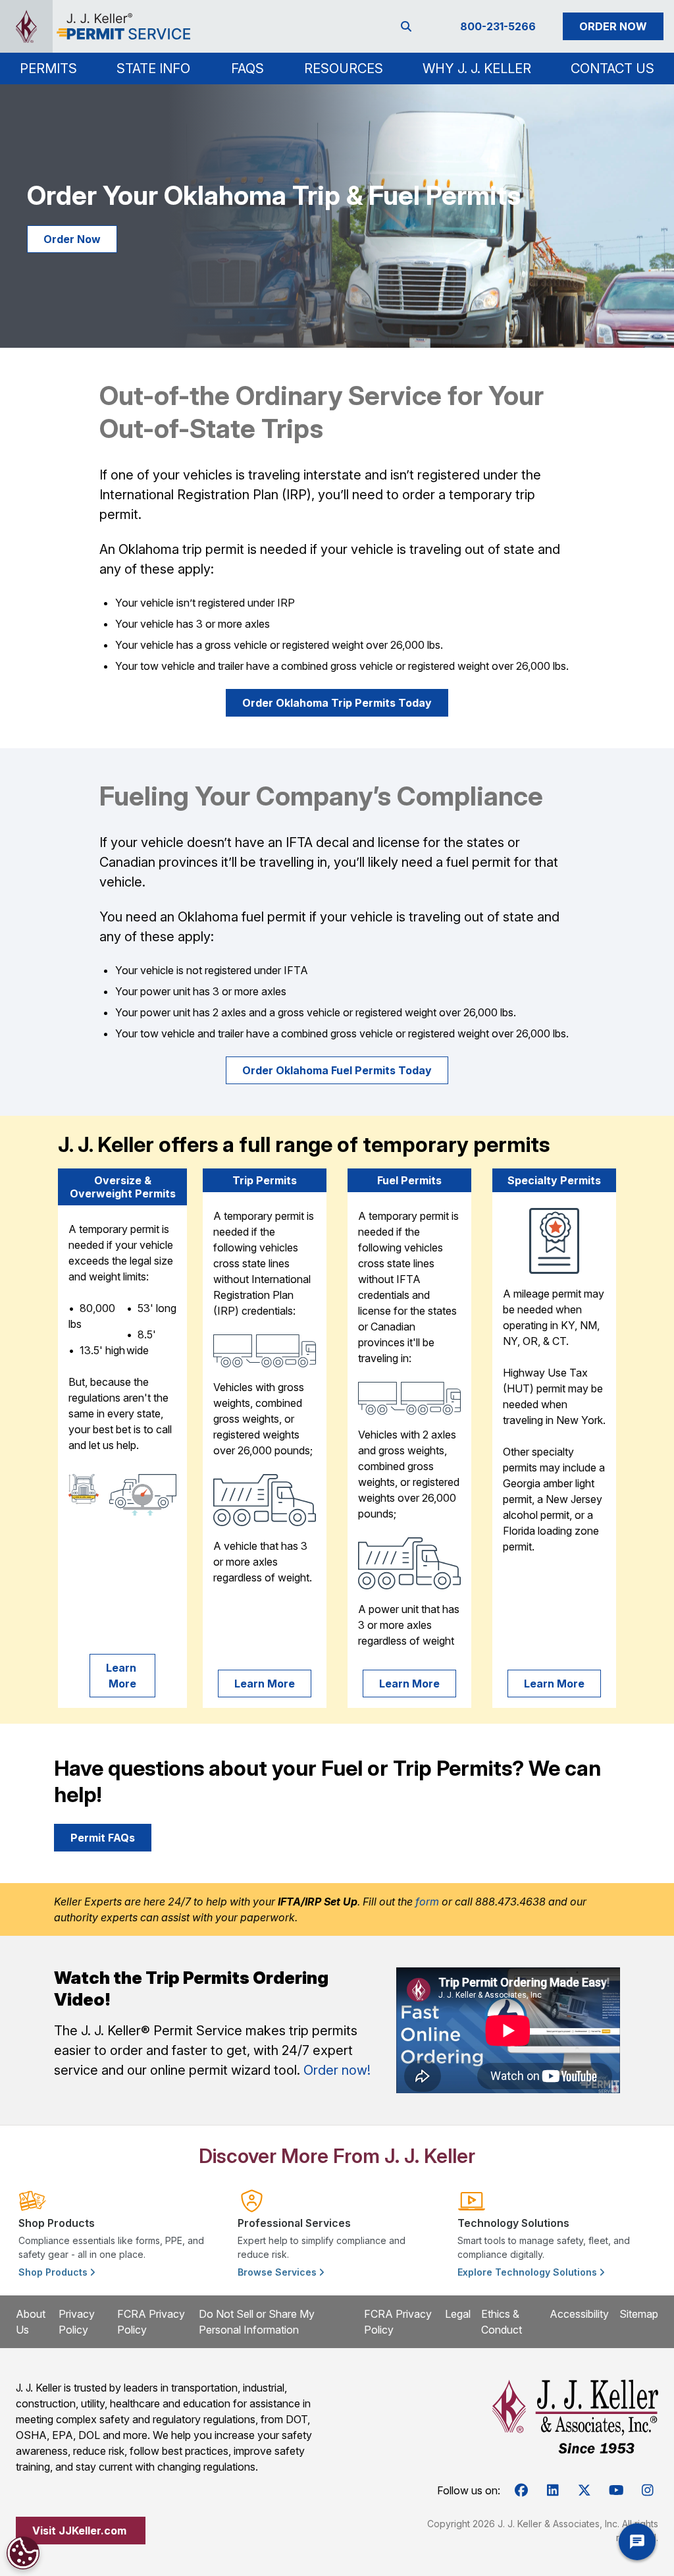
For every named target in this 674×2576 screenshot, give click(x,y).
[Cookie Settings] (23, 2553)
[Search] (409, 26)
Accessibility (579, 2314)
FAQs (247, 69)
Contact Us (612, 69)
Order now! (337, 2070)
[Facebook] (521, 2490)
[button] (48, 69)
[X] (584, 2490)
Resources (344, 69)
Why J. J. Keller (477, 69)
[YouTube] (616, 2490)
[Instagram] (648, 2490)
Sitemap (639, 2314)
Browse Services (278, 2272)
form (427, 1902)
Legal (458, 2314)
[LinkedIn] (553, 2490)
